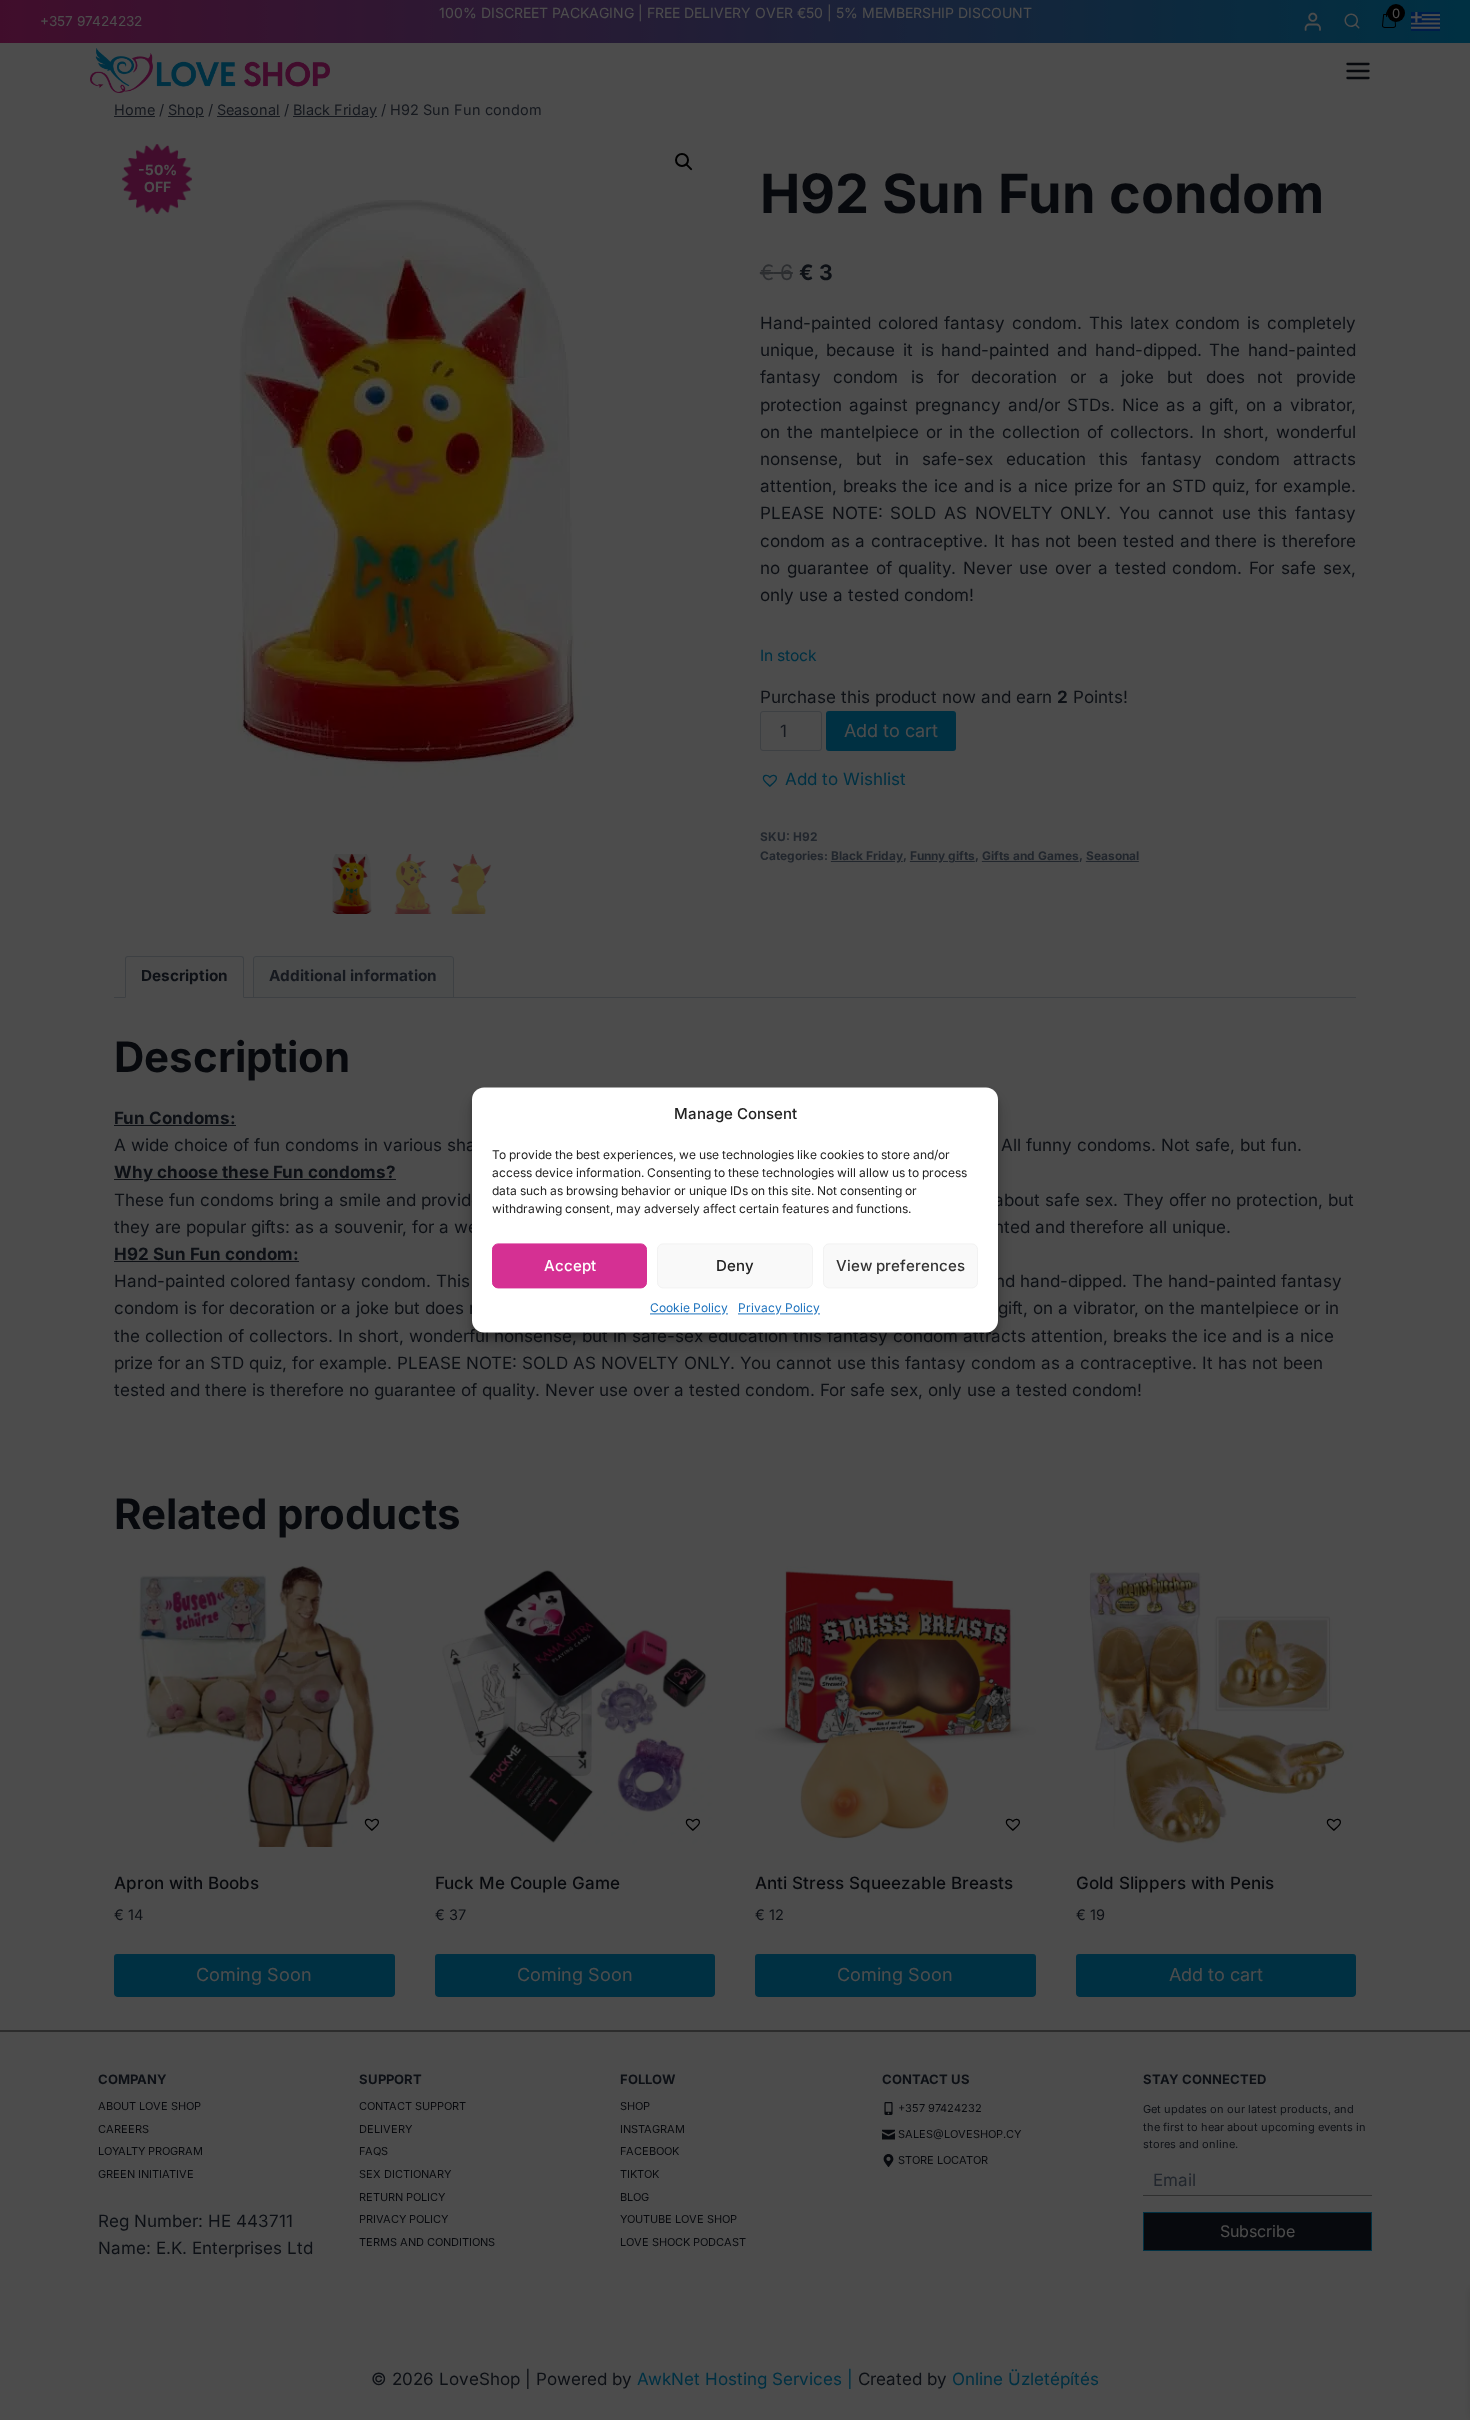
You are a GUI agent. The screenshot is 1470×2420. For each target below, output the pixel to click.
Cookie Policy (689, 1307)
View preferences (900, 1265)
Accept (570, 1265)
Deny (735, 1265)
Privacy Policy (779, 1307)
